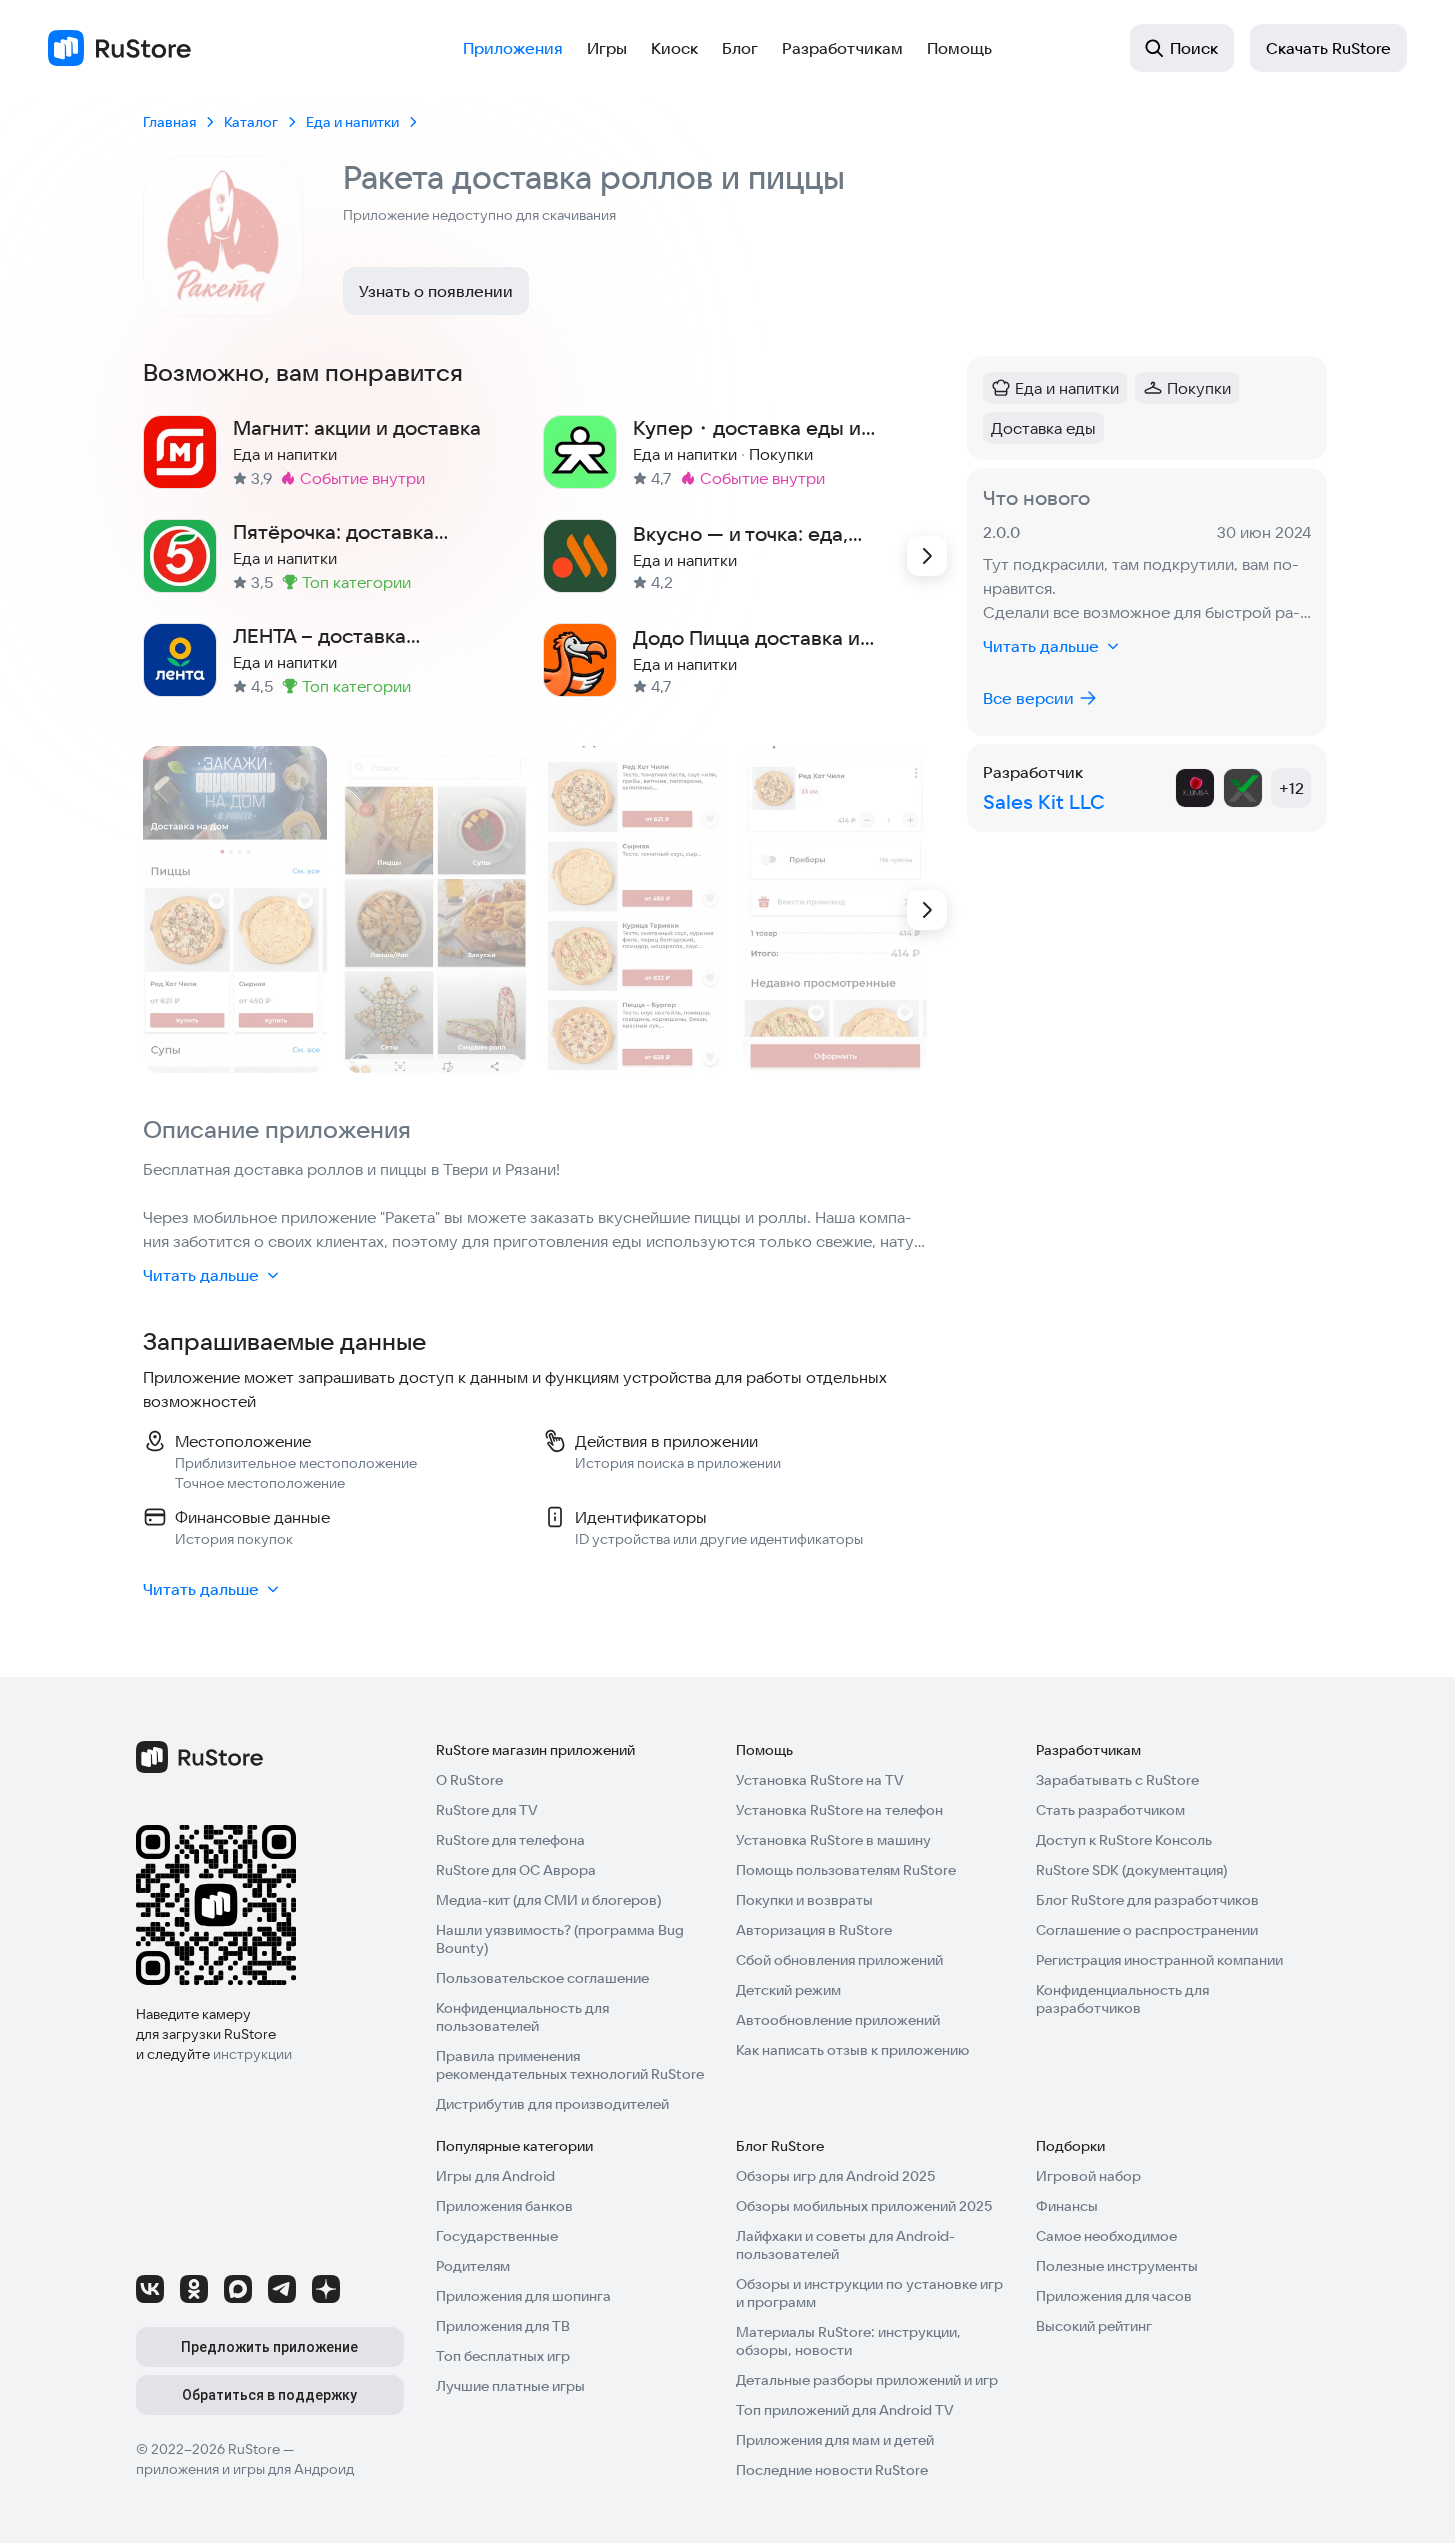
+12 (1291, 788)
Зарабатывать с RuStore (1117, 1780)
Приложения (513, 48)
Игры (607, 48)
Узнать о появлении (436, 291)
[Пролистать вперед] (927, 556)
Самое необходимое (1106, 2236)
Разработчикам (842, 48)
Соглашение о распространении (1147, 1930)
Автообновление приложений (838, 2020)
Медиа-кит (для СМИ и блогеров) (548, 1900)
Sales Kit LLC (1044, 801)
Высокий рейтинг (1094, 2326)
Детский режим (788, 1990)
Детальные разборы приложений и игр (867, 2380)
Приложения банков (504, 2206)
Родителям (473, 2266)
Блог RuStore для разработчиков (1147, 1900)
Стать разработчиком (1110, 1810)
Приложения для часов (1114, 2296)
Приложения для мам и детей (835, 2440)
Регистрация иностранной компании (1159, 1960)
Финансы (1067, 2206)
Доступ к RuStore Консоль (1124, 1840)
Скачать (1328, 48)
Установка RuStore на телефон (839, 1810)
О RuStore (469, 1780)
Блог (740, 48)
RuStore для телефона (510, 1840)
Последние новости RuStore (832, 2470)
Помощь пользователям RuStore (846, 1870)
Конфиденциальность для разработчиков (1122, 1999)
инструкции (252, 2054)
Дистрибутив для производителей (552, 2104)
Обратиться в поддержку (269, 2395)
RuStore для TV (487, 1810)
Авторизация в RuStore (814, 1930)
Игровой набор (1088, 2176)
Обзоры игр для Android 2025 (835, 2176)
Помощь (959, 48)
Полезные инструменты (1117, 2266)
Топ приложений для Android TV (845, 2410)
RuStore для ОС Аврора (516, 1870)
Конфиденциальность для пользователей (522, 2017)
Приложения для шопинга (523, 2296)
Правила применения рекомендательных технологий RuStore (570, 2065)
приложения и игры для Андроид (245, 2469)
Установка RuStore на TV (820, 1780)
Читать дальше (201, 1275)
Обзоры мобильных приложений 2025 (864, 2206)
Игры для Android (495, 2176)
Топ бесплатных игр (503, 2356)
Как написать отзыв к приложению (852, 2050)
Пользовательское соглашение (542, 1978)
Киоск (674, 48)
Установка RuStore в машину (833, 1840)
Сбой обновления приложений (839, 1960)
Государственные (497, 2236)
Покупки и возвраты (804, 1900)
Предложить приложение (269, 2347)
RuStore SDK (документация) (1131, 1870)
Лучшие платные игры (510, 2386)
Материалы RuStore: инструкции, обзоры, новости (848, 2341)
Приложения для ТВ (503, 2326)
